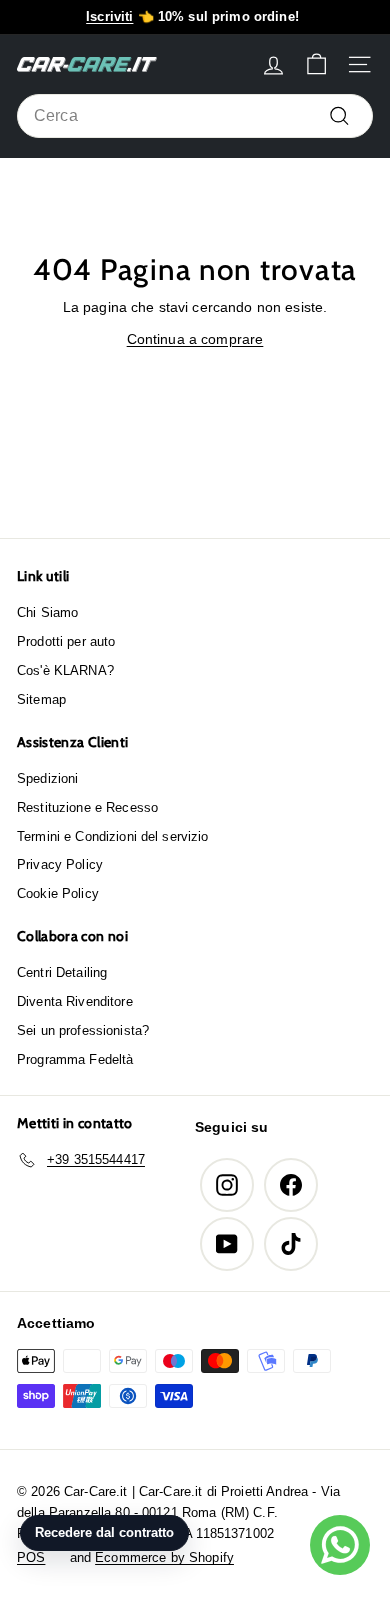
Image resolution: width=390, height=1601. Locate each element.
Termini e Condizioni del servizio (113, 836)
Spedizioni (47, 778)
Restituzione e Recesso (87, 807)
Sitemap (41, 699)
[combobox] (195, 116)
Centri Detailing (62, 972)
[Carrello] (316, 64)
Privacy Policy (60, 864)
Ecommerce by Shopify (164, 1557)
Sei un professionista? (83, 1030)
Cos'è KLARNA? (65, 670)
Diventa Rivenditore (75, 1001)
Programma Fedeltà (75, 1059)
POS (31, 1557)
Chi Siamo (47, 612)
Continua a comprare (195, 339)
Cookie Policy (58, 893)
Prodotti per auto (66, 641)
